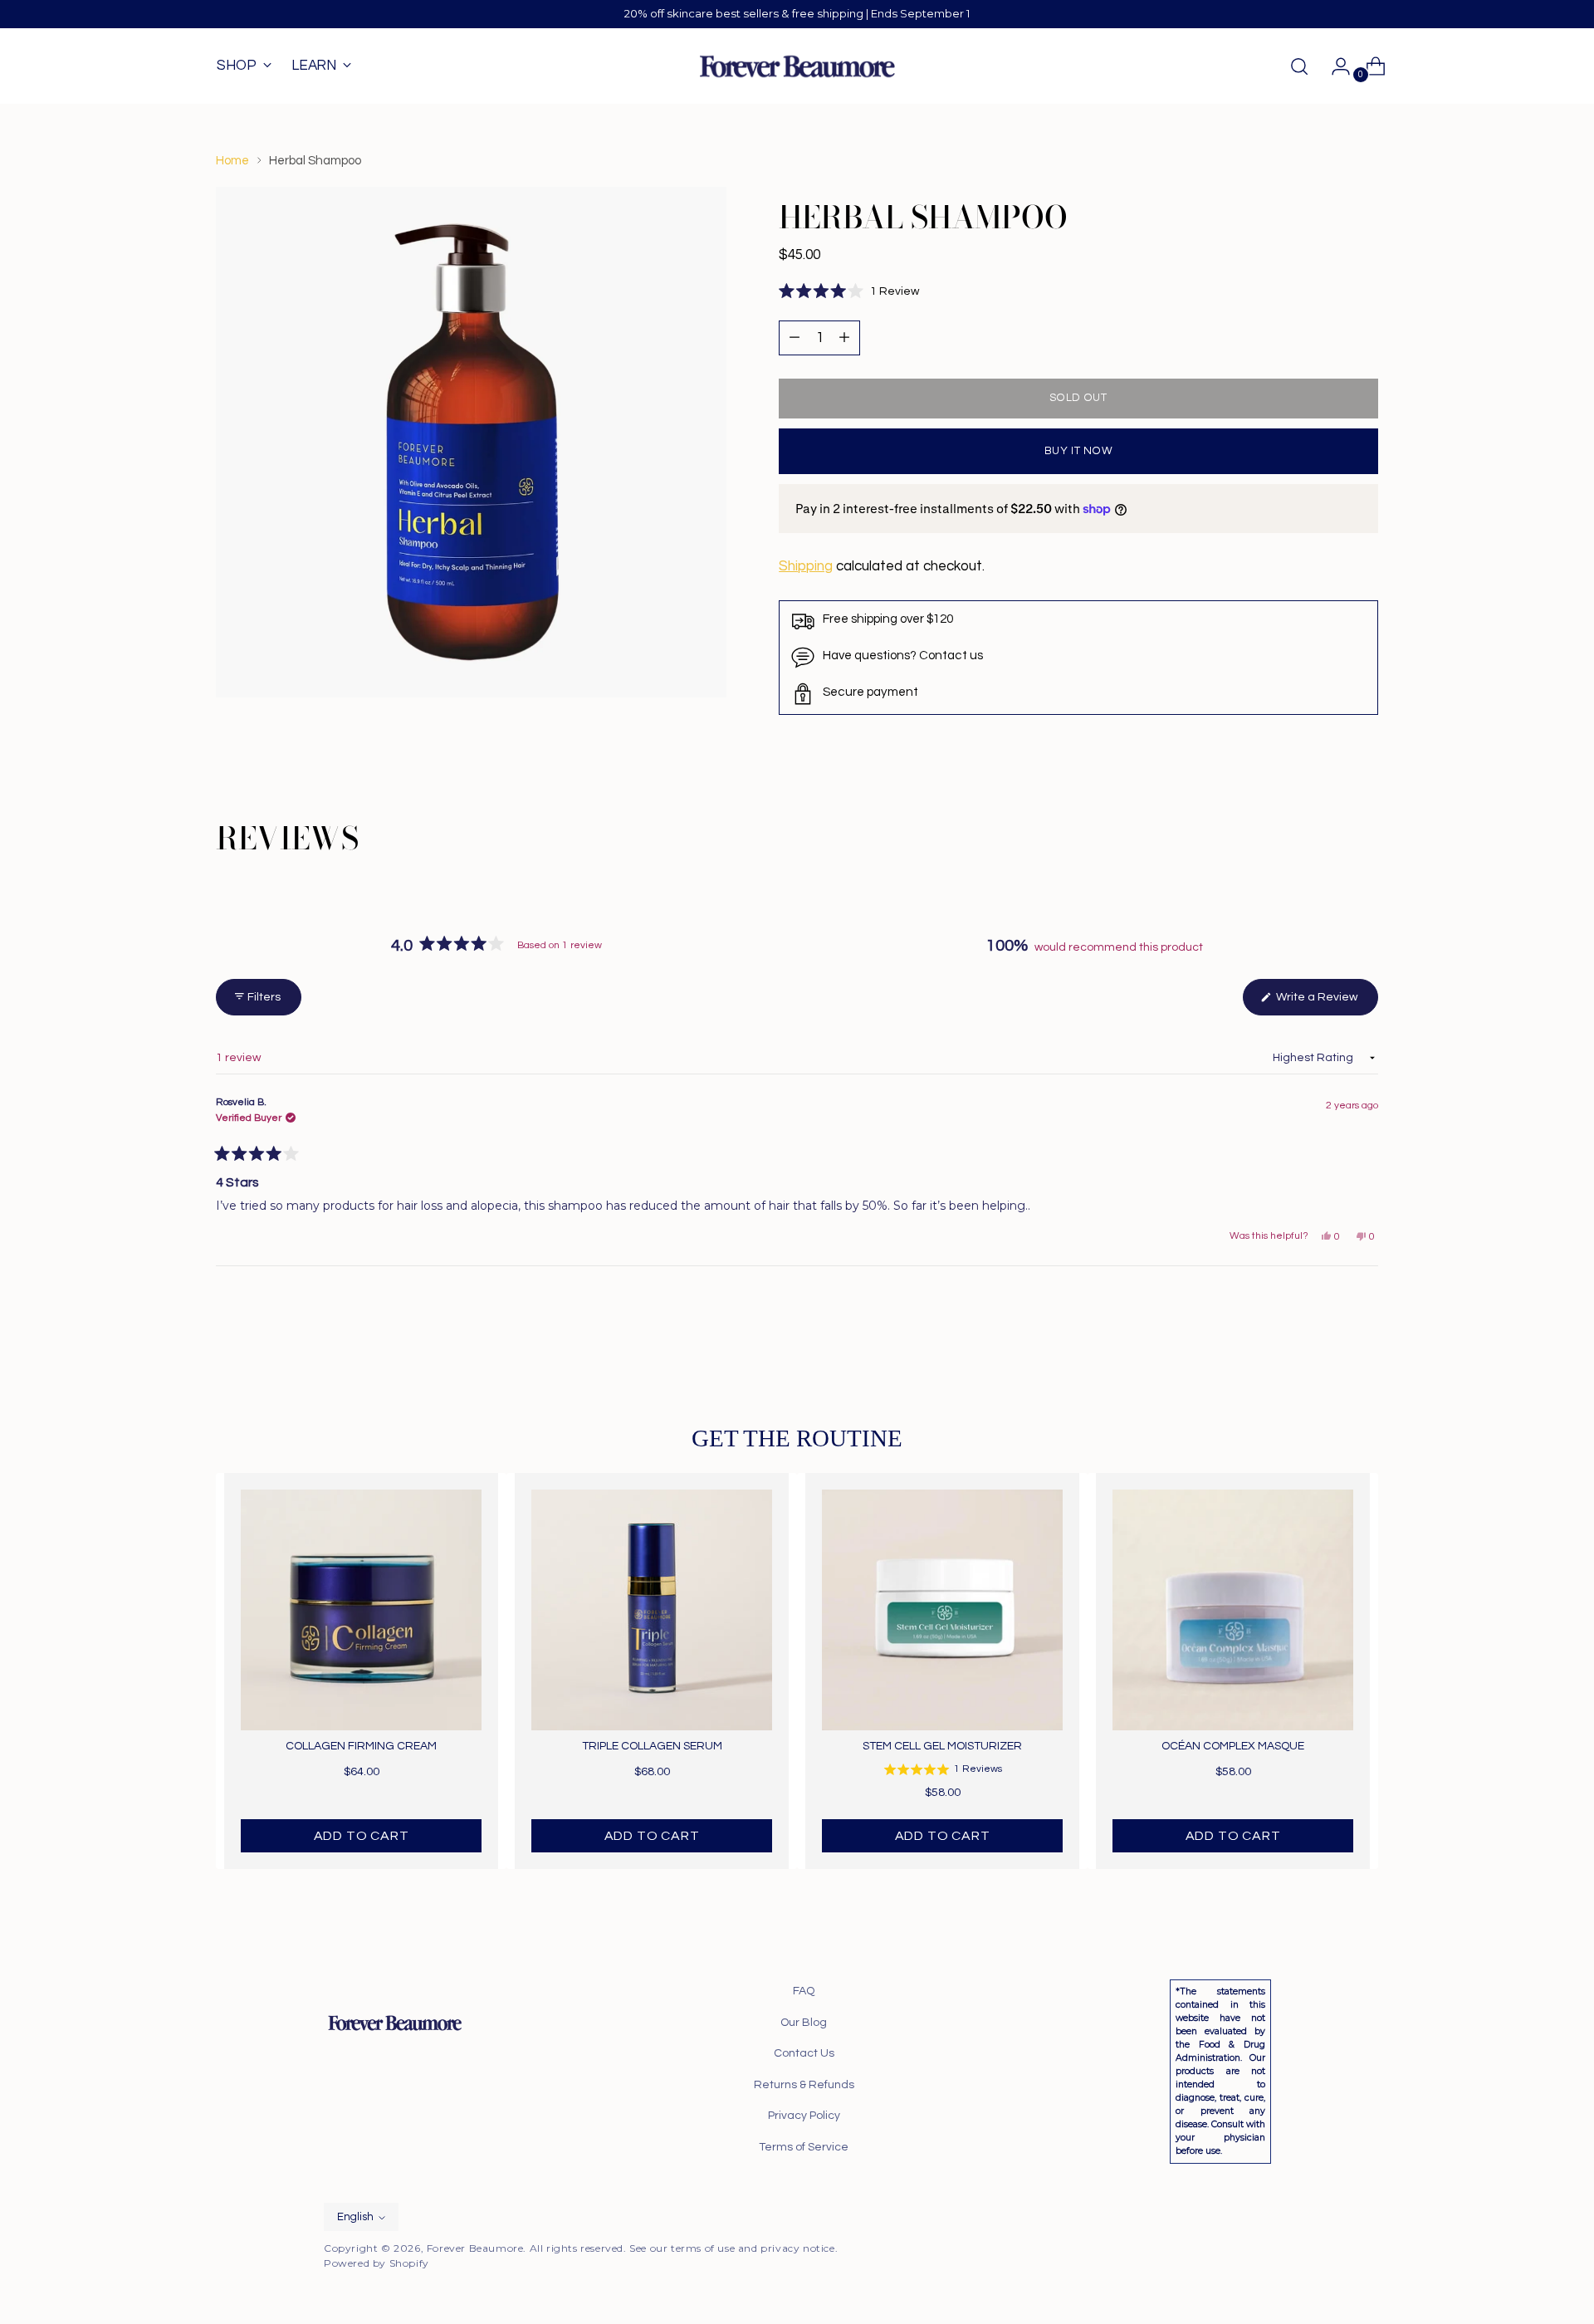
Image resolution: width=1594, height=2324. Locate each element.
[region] (797, 1671)
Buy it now (1079, 451)
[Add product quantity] (795, 338)
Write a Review (1326, 1003)
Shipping (806, 566)
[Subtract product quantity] (844, 338)
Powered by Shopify (376, 2263)
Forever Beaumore (475, 2248)
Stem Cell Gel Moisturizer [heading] (942, 1746)
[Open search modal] (1299, 66)
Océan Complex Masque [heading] (1233, 1746)
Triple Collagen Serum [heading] (652, 1746)
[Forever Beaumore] (797, 66)
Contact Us (804, 2053)
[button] (849, 292)
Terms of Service (804, 2147)
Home (232, 161)
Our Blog (804, 2023)
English (355, 2217)
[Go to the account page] (1334, 66)
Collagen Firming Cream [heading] (361, 1746)
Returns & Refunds (804, 2085)
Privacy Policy (804, 2116)
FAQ (804, 1991)
